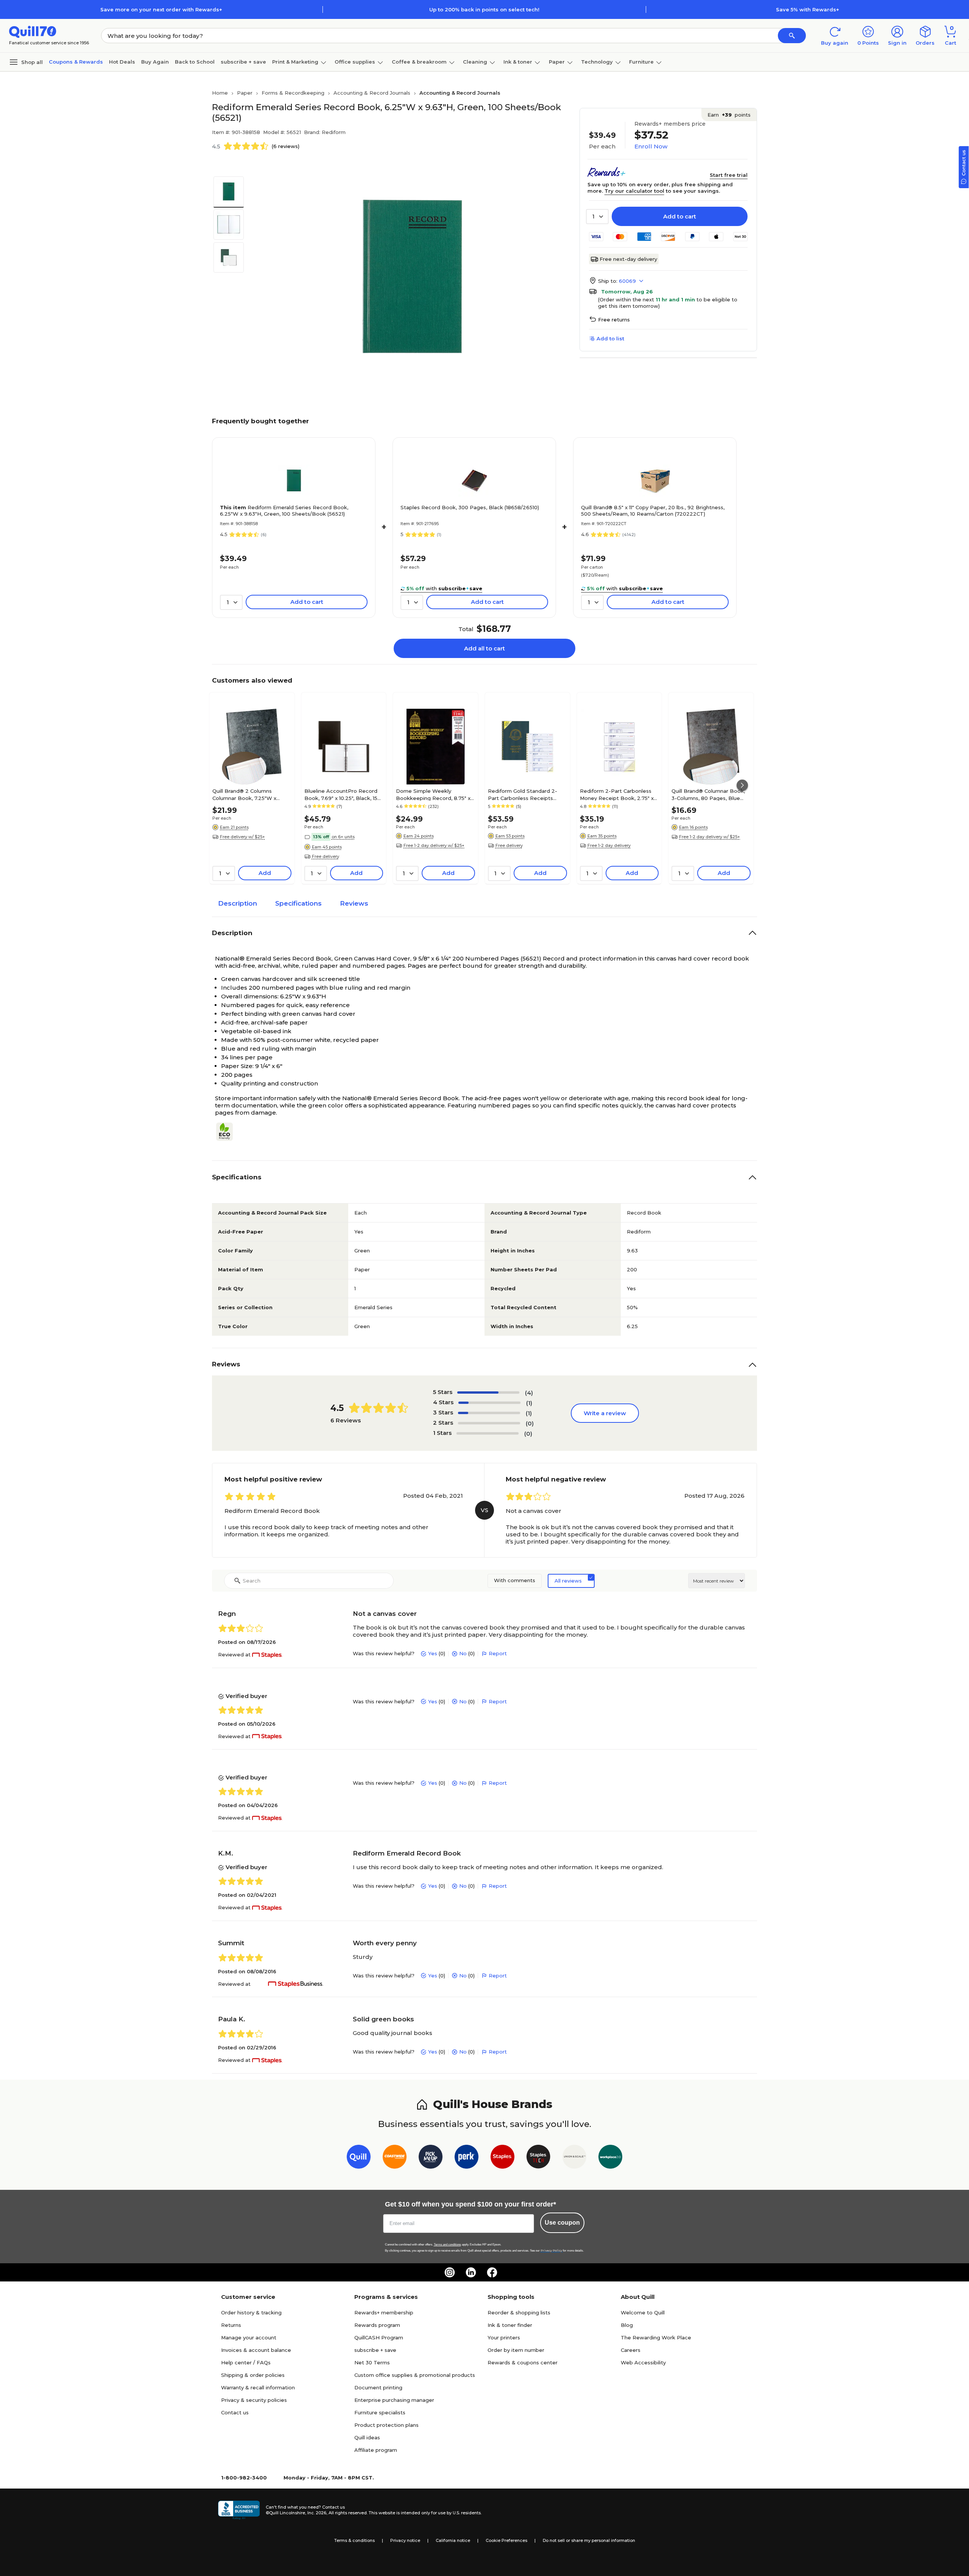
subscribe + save (243, 62)
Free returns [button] (614, 320)
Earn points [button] (729, 115)
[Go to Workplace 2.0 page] (610, 2158)
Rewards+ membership (384, 2312)
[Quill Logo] (33, 31)
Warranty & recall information (258, 2387)
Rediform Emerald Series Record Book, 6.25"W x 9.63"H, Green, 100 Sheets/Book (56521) (284, 511)
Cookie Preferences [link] (506, 2540)
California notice (453, 2540)
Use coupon (562, 2223)
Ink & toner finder (510, 2325)
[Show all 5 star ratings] (488, 1392)
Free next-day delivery (628, 259)
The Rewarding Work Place (656, 2337)
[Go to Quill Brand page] (359, 2158)
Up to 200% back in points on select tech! (484, 9)
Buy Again (155, 62)
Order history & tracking (251, 2312)
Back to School (195, 62)
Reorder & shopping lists (519, 2312)
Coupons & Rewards (76, 62)
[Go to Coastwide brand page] (395, 2158)
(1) (529, 1403)
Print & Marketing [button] (295, 62)
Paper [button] (557, 62)
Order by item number (516, 2350)
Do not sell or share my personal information (589, 2540)
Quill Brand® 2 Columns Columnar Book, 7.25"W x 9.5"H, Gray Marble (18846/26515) (244, 794)
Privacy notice (405, 2540)
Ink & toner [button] (518, 62)
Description (238, 903)
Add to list (610, 338)
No (463, 1653)
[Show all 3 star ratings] (489, 1413)
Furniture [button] (641, 62)
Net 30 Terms (372, 2362)
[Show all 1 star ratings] (488, 1433)
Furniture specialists (380, 2412)
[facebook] (492, 2272)
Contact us (235, 2412)
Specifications (298, 903)
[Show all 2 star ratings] (489, 1423)
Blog (627, 2325)
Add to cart (680, 216)
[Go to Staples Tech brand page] (538, 2158)
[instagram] (450, 2272)
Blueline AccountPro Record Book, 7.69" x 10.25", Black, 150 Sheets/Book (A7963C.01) (343, 794)
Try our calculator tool (634, 191)
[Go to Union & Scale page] (574, 2158)
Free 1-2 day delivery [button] (609, 845)
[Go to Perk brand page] (467, 2158)
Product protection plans (386, 2425)
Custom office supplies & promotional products (415, 2375)
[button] (792, 36)
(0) (530, 1423)
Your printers (504, 2337)
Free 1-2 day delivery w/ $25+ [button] (434, 845)
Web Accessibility (643, 2362)
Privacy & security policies (254, 2400)
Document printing (378, 2387)
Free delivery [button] (326, 856)
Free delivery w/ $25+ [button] (242, 837)
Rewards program (377, 2325)
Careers (631, 2350)
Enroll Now (651, 146)
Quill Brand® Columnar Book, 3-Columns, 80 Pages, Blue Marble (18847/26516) (708, 794)
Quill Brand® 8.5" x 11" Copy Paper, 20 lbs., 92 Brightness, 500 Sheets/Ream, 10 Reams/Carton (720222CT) (653, 511)
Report (498, 1653)
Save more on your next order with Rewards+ (161, 9)
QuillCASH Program (379, 2337)
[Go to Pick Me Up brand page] (431, 2158)
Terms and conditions (447, 2245)
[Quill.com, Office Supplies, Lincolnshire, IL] (239, 2510)
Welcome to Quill (643, 2312)
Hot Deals (122, 62)
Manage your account (249, 2337)
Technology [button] (597, 62)
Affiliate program (376, 2450)
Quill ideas (367, 2437)
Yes (433, 1653)
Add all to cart (484, 648)
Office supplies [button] (355, 62)
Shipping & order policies (253, 2375)
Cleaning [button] (475, 62)
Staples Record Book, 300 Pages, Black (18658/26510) (470, 507)
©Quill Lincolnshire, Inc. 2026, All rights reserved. (317, 2513)
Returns (231, 2325)
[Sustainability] (227, 1132)
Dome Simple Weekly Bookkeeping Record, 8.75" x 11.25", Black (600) (433, 794)
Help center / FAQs (246, 2362)
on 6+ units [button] (343, 837)
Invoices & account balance (256, 2350)
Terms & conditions (354, 2540)
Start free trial (729, 175)
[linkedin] (471, 2272)
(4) (529, 1393)
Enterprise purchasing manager (394, 2400)
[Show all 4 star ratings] (489, 1403)
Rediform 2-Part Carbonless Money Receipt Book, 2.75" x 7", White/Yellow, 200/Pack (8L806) (617, 794)
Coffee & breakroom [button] (419, 62)
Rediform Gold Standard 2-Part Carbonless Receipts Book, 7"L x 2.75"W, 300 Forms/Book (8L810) (523, 794)
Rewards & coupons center (523, 2362)
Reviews (354, 903)
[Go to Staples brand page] (502, 2158)
